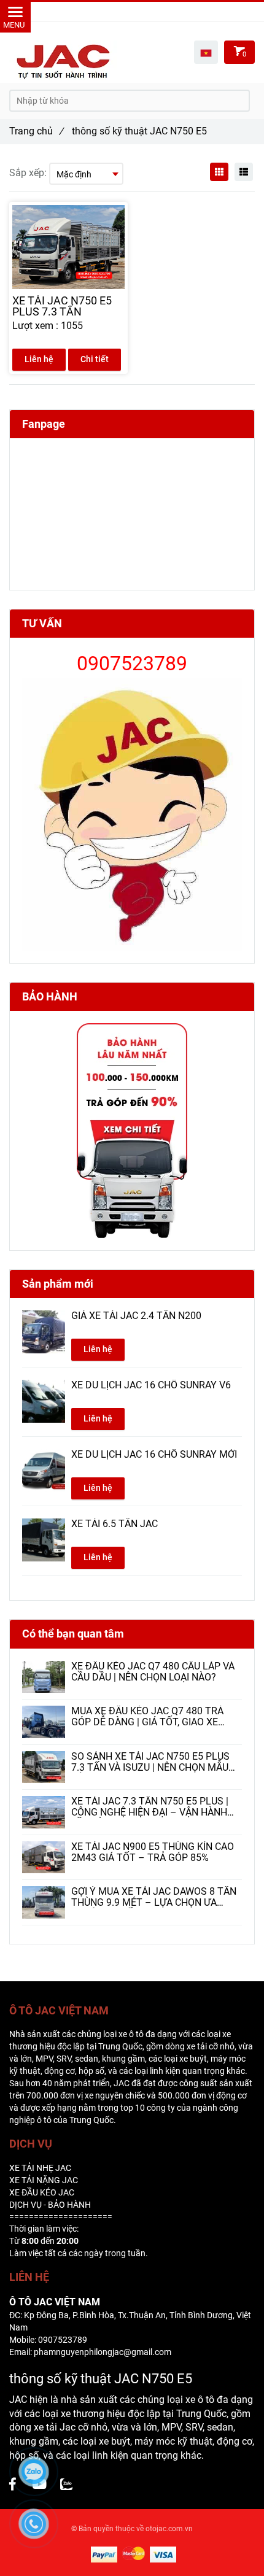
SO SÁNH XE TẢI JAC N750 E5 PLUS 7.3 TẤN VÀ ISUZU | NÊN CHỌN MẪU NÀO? (150, 1762)
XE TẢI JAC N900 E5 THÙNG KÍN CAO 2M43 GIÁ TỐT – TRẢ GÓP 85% (153, 1852)
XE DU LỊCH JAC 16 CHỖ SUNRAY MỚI (154, 1455)
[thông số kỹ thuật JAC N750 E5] (66, 2485)
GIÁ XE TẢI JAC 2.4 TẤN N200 (136, 1316)
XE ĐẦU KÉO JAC (42, 2192)
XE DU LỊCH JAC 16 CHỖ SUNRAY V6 (151, 1385)
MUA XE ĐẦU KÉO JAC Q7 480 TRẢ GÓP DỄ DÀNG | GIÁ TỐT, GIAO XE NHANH (147, 1717)
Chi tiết (95, 359)
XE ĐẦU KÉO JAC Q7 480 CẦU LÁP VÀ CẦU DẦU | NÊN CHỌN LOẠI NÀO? (153, 1672)
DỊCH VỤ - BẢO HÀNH (50, 2205)
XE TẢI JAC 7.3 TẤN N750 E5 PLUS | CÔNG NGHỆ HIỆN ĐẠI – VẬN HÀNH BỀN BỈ (150, 1807)
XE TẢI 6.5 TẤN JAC (115, 1524)
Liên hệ (39, 359)
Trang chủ (36, 131)
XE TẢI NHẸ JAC (40, 2168)
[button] (206, 52)
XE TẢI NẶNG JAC (44, 2180)
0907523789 (150, 11)
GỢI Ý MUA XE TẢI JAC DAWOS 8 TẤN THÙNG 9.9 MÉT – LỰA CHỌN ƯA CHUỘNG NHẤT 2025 (154, 1897)
